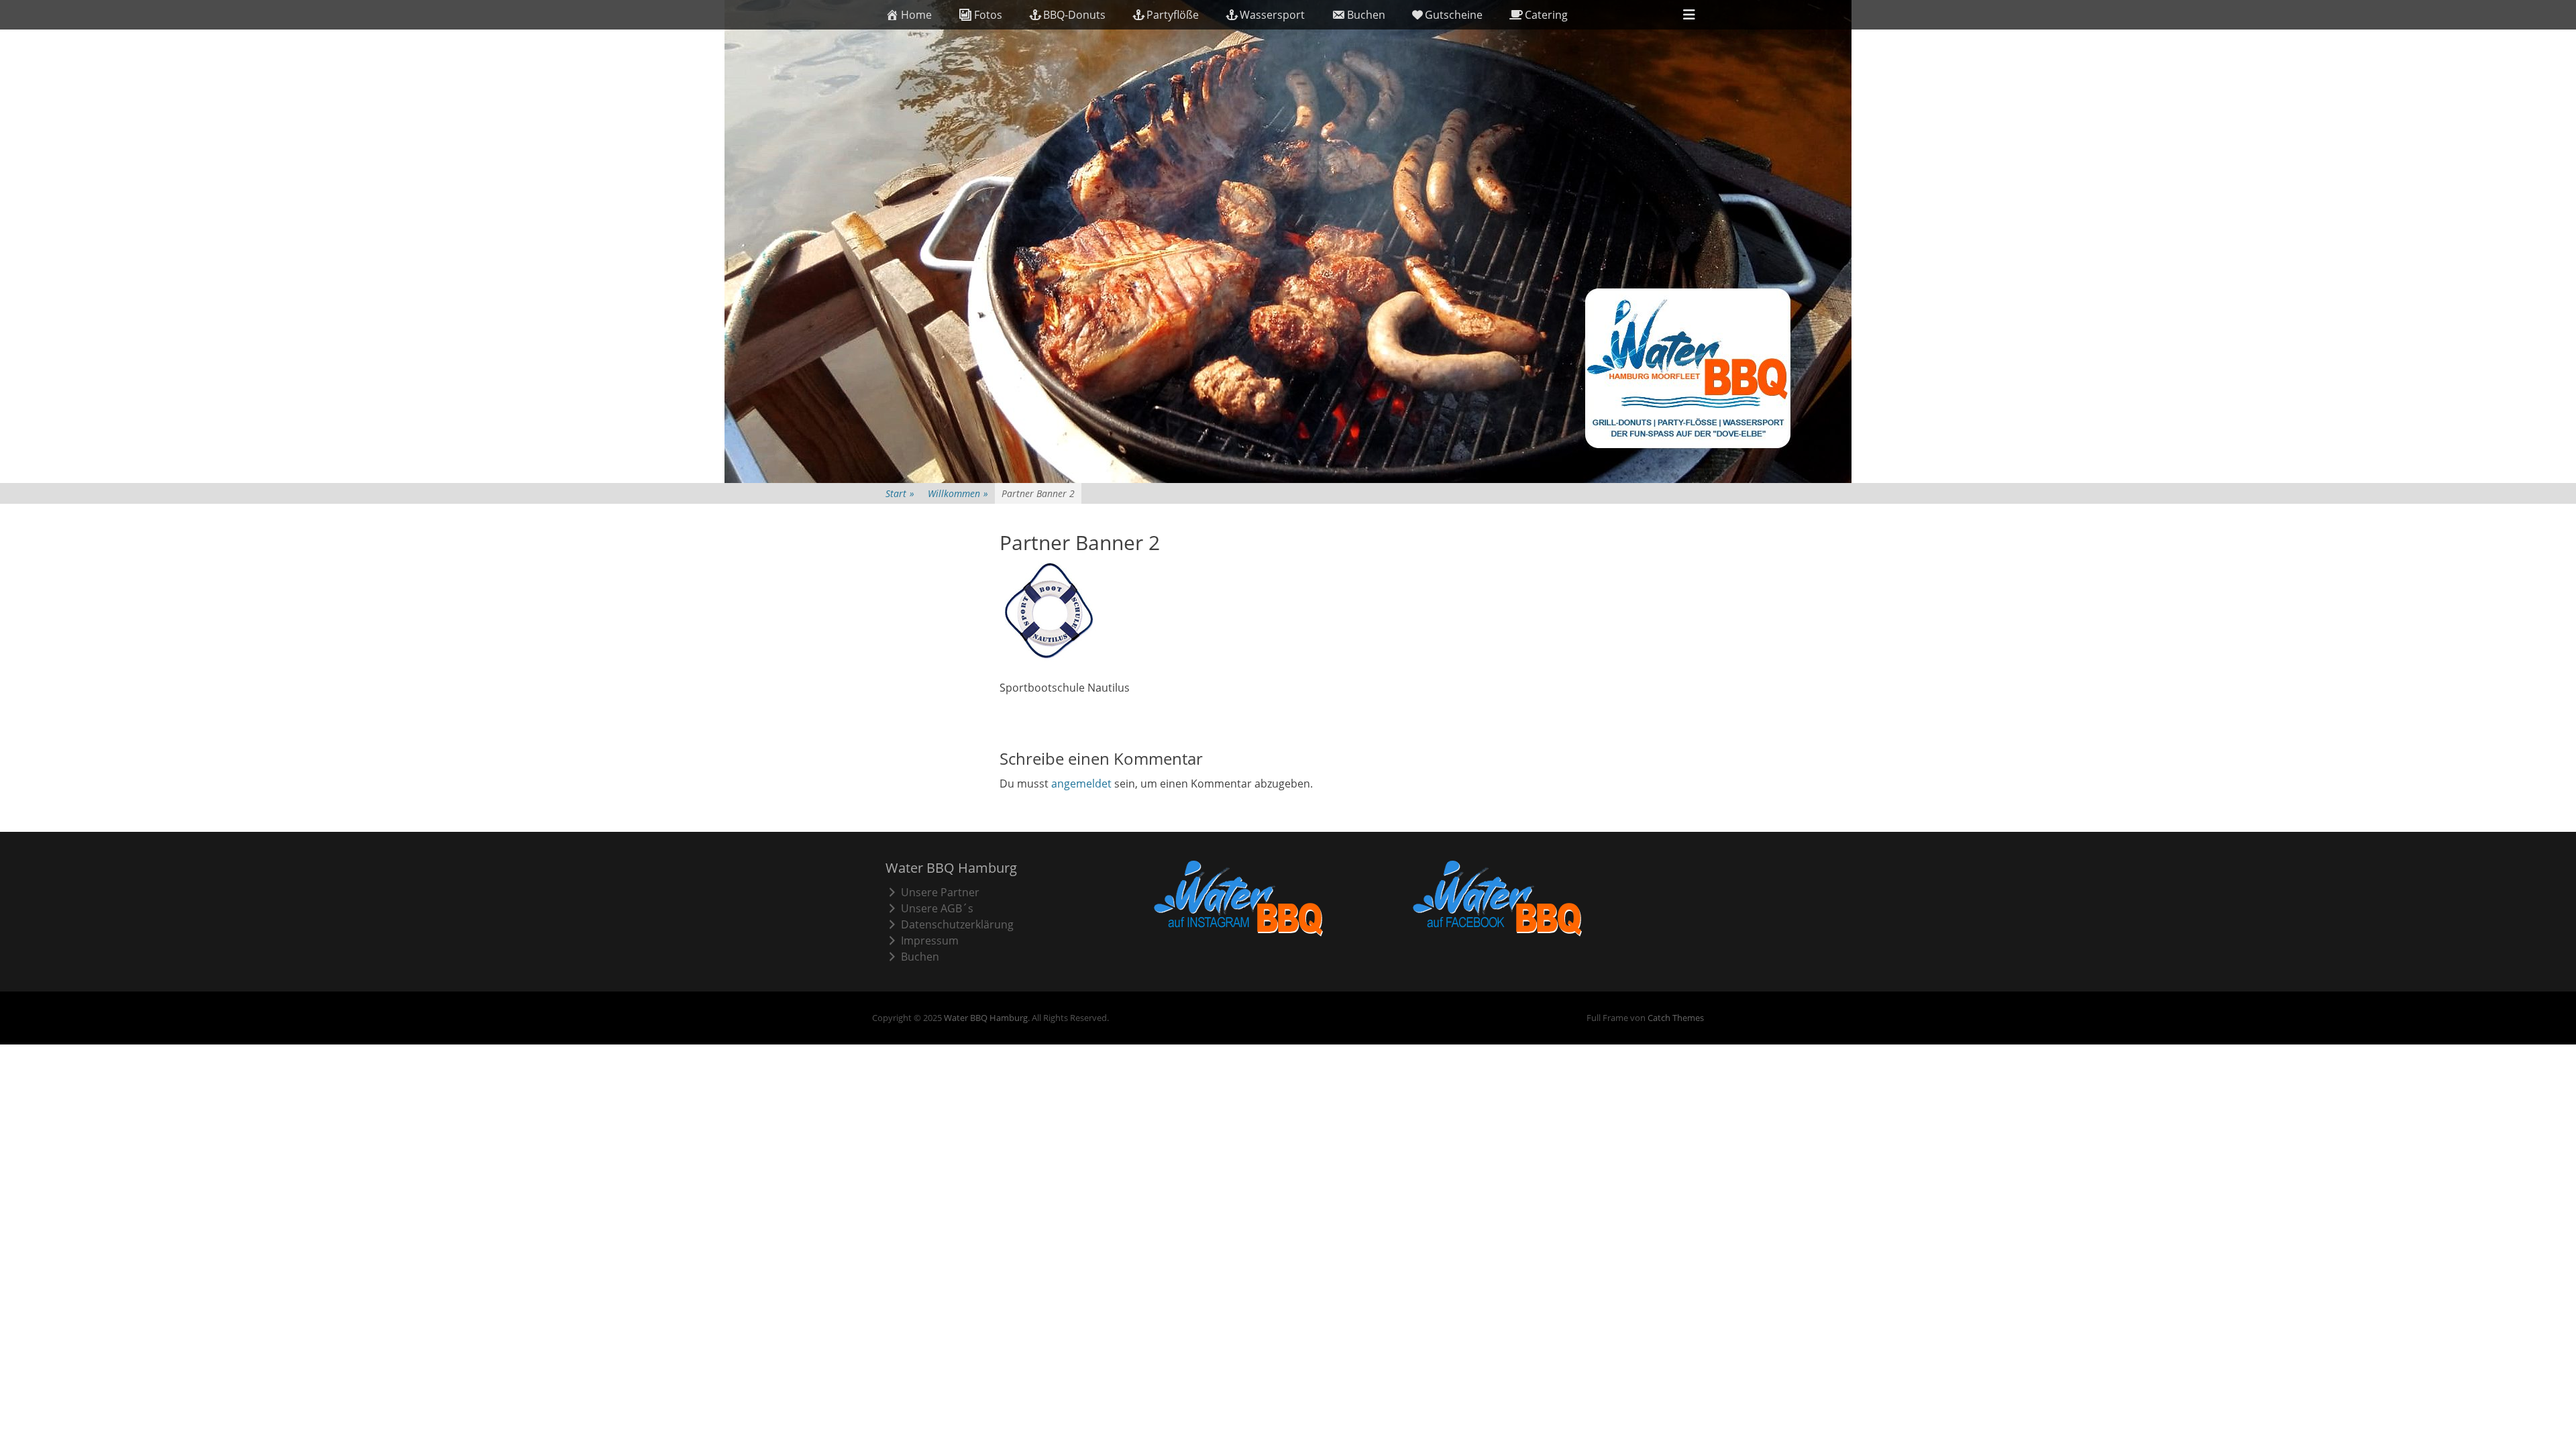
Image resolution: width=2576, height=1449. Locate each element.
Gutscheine (1454, 15)
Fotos (988, 15)
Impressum (930, 941)
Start (900, 493)
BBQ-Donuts (1074, 15)
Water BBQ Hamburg (986, 1018)
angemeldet (1081, 784)
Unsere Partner (940, 892)
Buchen (1366, 15)
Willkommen (958, 493)
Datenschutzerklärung (957, 924)
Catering (1546, 15)
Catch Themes (1676, 1018)
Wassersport (1272, 15)
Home (916, 15)
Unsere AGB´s (937, 908)
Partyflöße (1173, 15)
